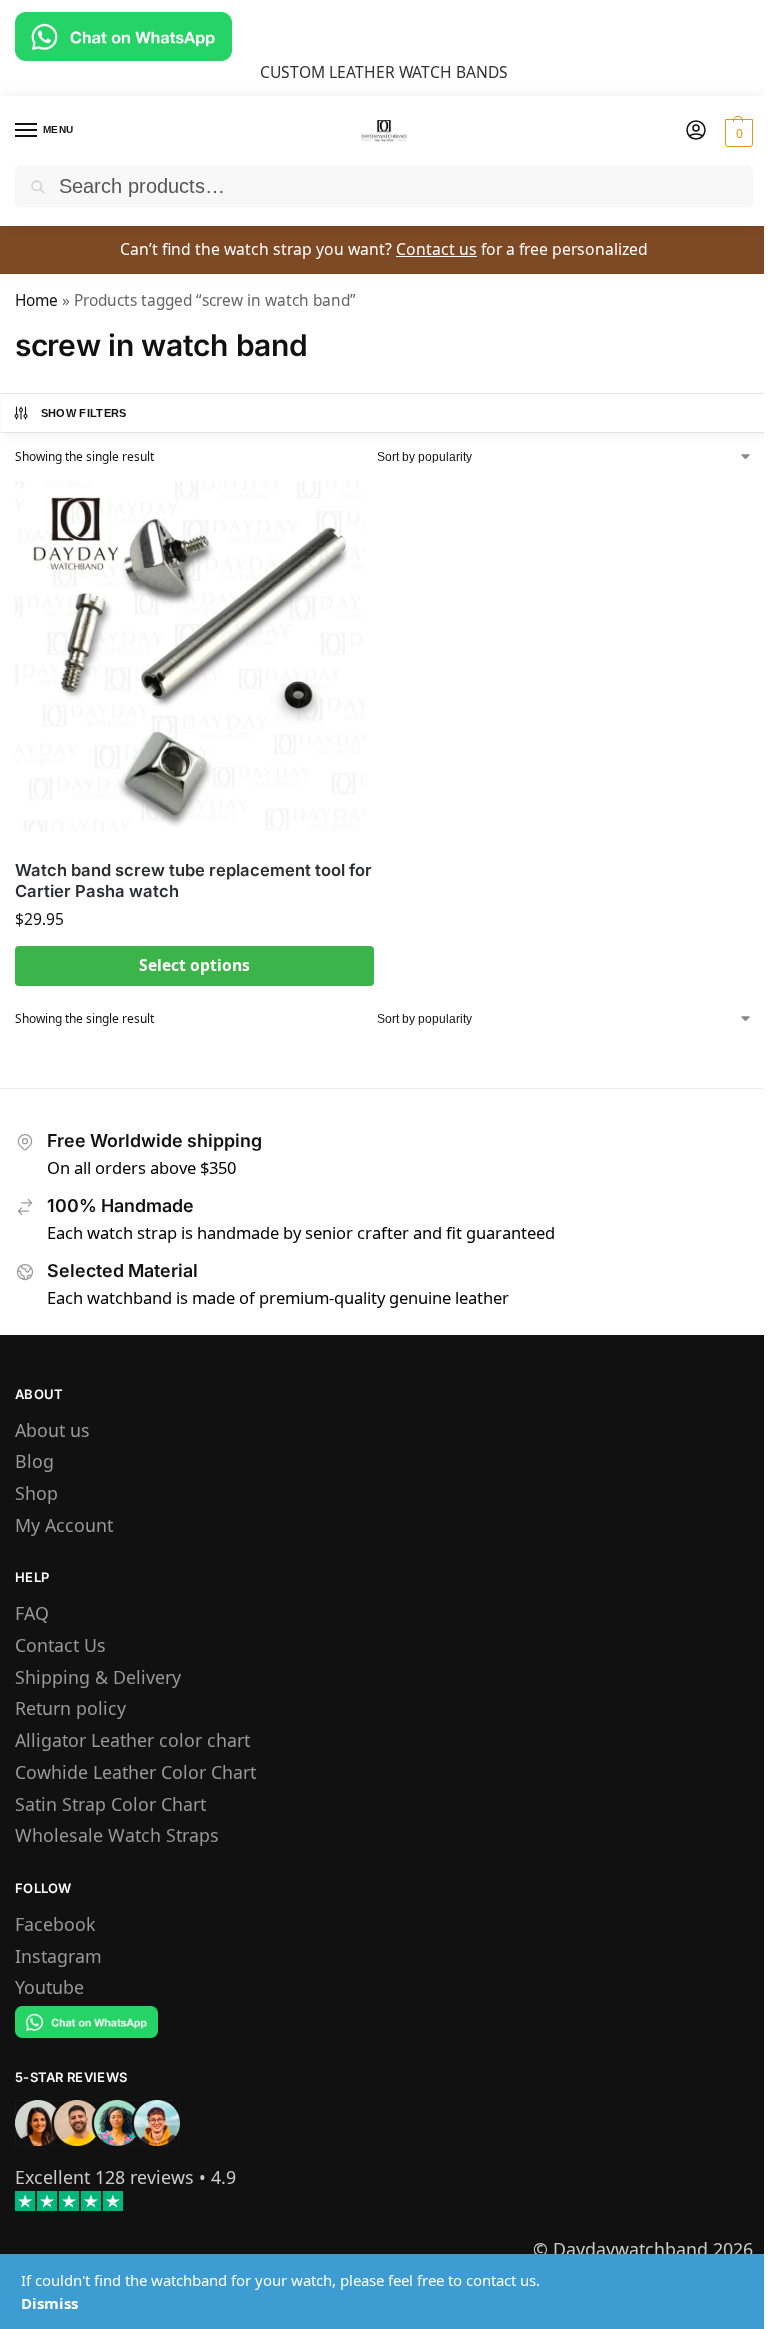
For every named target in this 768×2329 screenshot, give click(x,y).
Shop (36, 1493)
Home (36, 300)
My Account (64, 1525)
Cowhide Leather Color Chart (135, 1772)
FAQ (32, 1613)
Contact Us (60, 1645)
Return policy (70, 1708)
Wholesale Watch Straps (117, 1835)
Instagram (58, 1956)
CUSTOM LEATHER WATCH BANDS (384, 72)
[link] (104, 2177)
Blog (34, 1461)
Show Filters (84, 413)
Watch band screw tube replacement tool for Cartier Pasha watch (193, 881)
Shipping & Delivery (98, 1677)
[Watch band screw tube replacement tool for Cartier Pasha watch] (194, 660)
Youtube (49, 1987)
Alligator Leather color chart (132, 1740)
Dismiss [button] (49, 2303)
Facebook (55, 1924)
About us (52, 1430)
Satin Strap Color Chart (110, 1804)
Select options (194, 965)
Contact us (436, 249)
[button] (736, 132)
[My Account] (696, 131)
